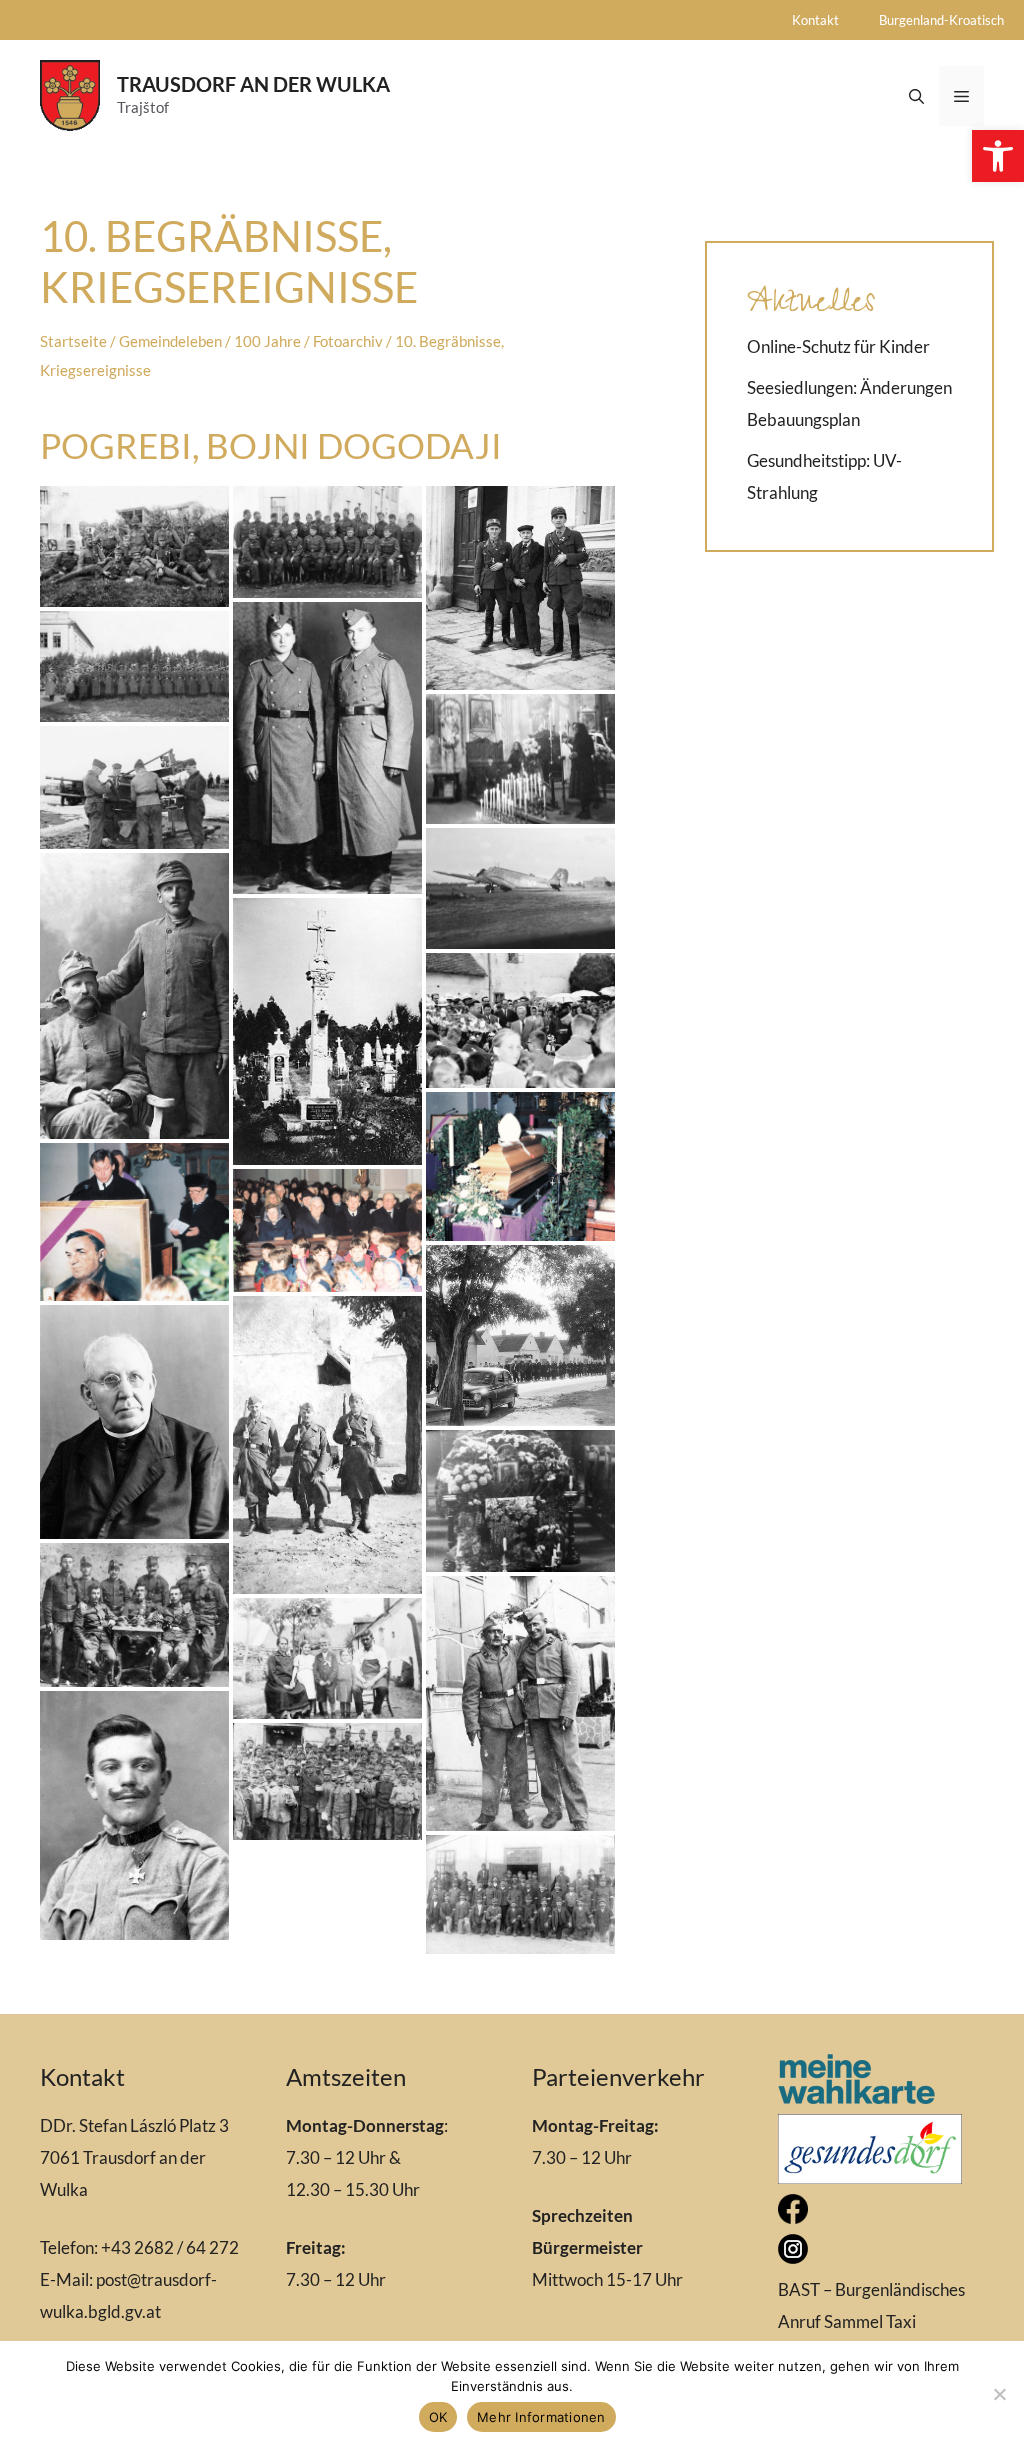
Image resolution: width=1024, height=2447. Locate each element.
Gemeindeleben (170, 341)
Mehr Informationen (541, 2417)
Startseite (73, 341)
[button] (998, 156)
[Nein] (999, 2394)
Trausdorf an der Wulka (253, 84)
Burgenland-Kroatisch (941, 20)
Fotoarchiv (348, 341)
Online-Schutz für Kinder (838, 346)
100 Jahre (267, 341)
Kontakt (815, 20)
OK (438, 2417)
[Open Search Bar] (916, 96)
